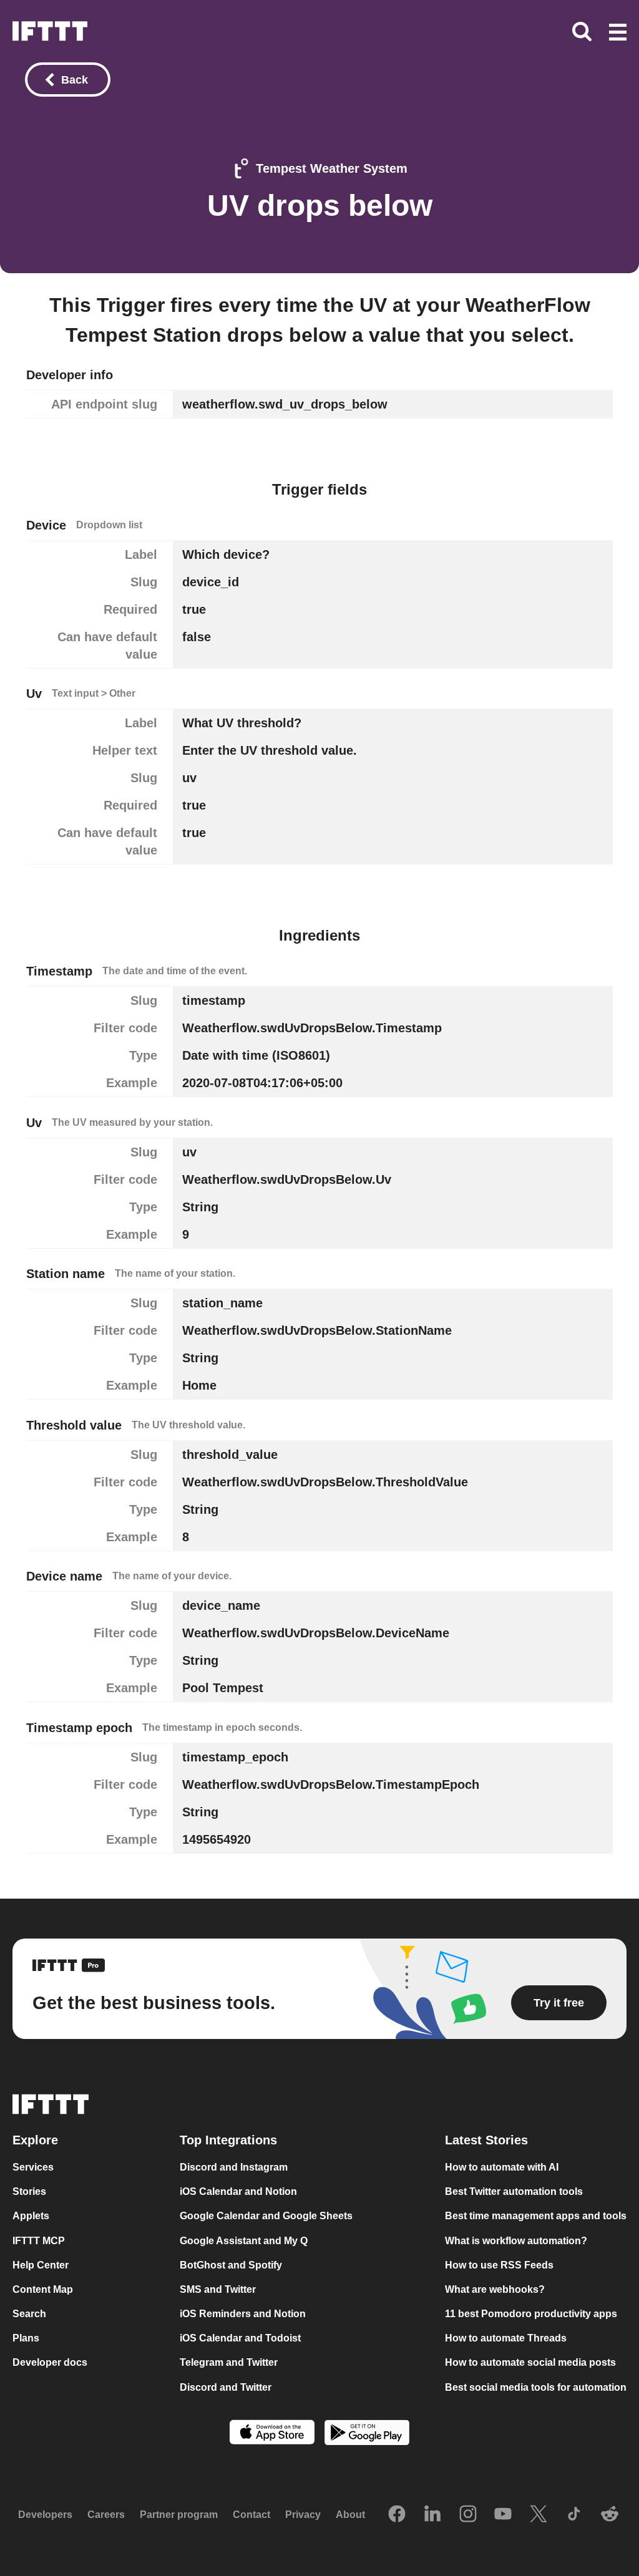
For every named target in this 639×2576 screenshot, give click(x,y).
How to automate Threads (506, 2338)
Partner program (179, 2515)
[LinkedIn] (432, 2515)
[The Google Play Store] (367, 2434)
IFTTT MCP (39, 2241)
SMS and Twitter (218, 2289)
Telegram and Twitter (229, 2362)
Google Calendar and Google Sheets (266, 2216)
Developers (45, 2515)
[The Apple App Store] (272, 2433)
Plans (26, 2338)
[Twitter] (539, 2515)
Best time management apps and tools (536, 2216)
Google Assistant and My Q (244, 2241)
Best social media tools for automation (536, 2387)
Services (33, 2167)
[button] (618, 33)
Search (29, 2314)
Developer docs (50, 2362)
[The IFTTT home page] (50, 31)
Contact (251, 2515)
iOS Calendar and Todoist (240, 2338)
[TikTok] (574, 2515)
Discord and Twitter (226, 2387)
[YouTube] (503, 2515)
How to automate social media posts (530, 2362)
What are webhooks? (495, 2289)
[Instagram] (468, 2515)
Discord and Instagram (234, 2167)
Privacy (303, 2515)
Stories (29, 2191)
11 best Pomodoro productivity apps (531, 2314)
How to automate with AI (502, 2167)
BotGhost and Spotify (231, 2265)
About (350, 2515)
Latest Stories (486, 2140)
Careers (106, 2515)
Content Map (43, 2289)
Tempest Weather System (332, 168)
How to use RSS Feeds (499, 2265)
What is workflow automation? (516, 2241)
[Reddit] (610, 2515)
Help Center (41, 2265)
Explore (35, 2140)
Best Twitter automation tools (514, 2191)
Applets (31, 2216)
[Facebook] (397, 2515)
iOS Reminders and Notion (243, 2314)
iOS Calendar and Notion (238, 2191)
